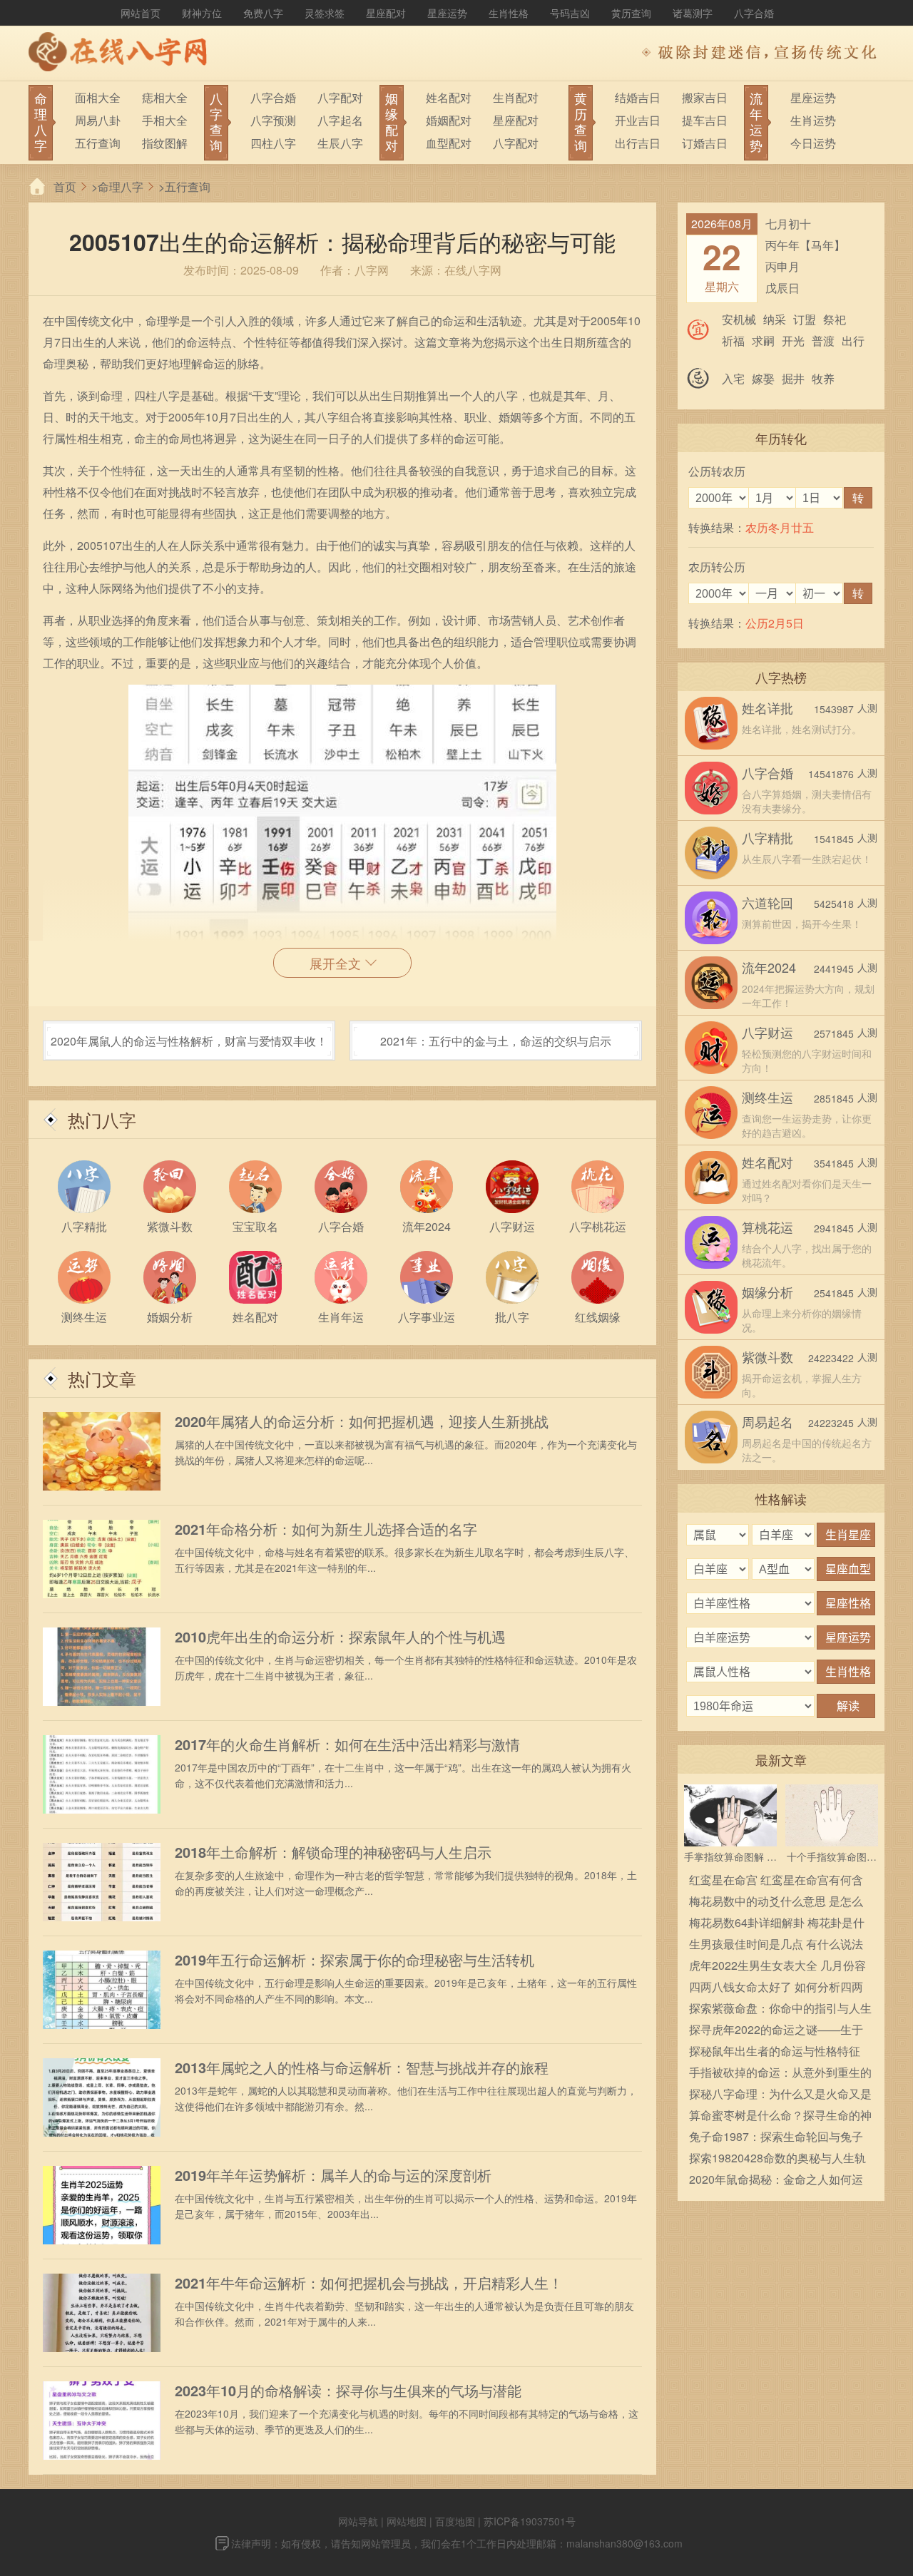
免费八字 (263, 13)
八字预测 (273, 120)
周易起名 (767, 1421)
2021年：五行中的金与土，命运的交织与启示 (496, 1041)
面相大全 (98, 97)
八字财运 (767, 1032)
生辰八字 (340, 143)
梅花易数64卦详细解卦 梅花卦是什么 (777, 1924)
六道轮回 (767, 902)
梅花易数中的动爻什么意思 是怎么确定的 (776, 1902)
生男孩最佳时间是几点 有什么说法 (776, 1944)
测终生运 (767, 1097)
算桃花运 (767, 1227)
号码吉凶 (570, 13)
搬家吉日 (705, 97)
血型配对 (449, 143)
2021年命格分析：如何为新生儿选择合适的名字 (326, 1529)
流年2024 (769, 967)
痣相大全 (165, 97)
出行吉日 (638, 143)
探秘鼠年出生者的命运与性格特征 (775, 2051)
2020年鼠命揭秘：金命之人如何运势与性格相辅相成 (776, 2181)
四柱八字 (273, 143)
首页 (65, 186)
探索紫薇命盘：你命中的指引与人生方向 (780, 2009)
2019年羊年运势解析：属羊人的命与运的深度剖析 (333, 2175)
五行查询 (98, 143)
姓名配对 (449, 97)
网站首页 (141, 13)
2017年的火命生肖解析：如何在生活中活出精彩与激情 (347, 1744)
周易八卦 (98, 120)
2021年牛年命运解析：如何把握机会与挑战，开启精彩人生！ (369, 2283)
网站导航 (358, 2521)
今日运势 (813, 143)
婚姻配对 (449, 120)
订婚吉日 (705, 143)
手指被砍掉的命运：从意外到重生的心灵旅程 (780, 2074)
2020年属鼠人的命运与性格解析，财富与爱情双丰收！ (189, 1041)
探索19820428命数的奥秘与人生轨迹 (777, 2159)
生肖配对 (516, 97)
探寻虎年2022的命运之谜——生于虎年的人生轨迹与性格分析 (776, 2031)
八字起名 (340, 120)
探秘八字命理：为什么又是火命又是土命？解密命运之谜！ (780, 2095)
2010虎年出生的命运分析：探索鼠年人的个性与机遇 (340, 1637)
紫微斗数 (767, 1356)
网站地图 (407, 2521)
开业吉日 (638, 120)
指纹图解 (165, 143)
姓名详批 (767, 707)
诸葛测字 (693, 13)
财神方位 (202, 13)
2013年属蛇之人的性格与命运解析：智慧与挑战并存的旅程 (362, 2068)
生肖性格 (509, 13)
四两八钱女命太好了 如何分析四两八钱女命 (776, 1988)
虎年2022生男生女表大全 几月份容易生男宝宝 (777, 1967)
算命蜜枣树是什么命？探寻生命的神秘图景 (780, 2116)
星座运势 (447, 13)
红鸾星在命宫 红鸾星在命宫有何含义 (776, 1881)
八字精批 (767, 837)
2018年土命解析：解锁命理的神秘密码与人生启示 (333, 1852)
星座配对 (386, 13)
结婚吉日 (638, 97)
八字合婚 (754, 13)
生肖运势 (813, 120)
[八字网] (121, 53)
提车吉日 (705, 120)
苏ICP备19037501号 (530, 2521)
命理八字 (121, 186)
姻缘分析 (767, 1292)
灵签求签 (325, 13)
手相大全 (165, 120)
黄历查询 (631, 13)
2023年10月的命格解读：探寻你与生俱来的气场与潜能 (348, 2391)
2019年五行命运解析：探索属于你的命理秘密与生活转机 (355, 1960)
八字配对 (340, 97)
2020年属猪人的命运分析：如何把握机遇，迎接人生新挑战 (362, 1421)
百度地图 (455, 2521)
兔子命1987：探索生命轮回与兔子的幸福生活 (776, 2138)
